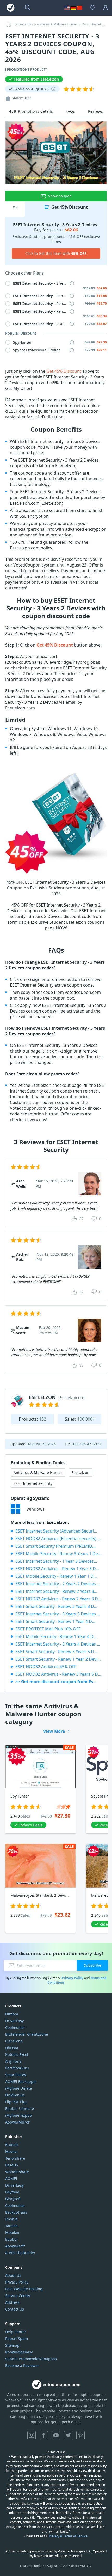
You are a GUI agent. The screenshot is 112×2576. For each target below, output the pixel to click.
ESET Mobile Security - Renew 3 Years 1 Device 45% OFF (58, 1554)
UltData (12, 2048)
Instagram (32, 2435)
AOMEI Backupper (21, 2082)
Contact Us (15, 2309)
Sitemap (12, 2345)
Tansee (11, 2226)
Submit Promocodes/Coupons (31, 2359)
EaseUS (12, 2165)
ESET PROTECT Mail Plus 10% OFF (48, 1629)
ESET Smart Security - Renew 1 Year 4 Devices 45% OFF (58, 1621)
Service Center (18, 2296)
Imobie (11, 2219)
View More (54, 1731)
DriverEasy (14, 2021)
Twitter (68, 2435)
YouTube (56, 2435)
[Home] (10, 24)
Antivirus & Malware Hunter (38, 1472)
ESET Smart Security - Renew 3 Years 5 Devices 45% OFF (58, 1652)
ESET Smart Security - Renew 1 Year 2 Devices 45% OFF (58, 1659)
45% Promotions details (31, 111)
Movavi (11, 2151)
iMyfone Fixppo (18, 2115)
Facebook (44, 2435)
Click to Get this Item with (56, 253)
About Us (13, 2275)
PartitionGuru (17, 2068)
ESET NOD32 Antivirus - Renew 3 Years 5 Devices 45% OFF (58, 1674)
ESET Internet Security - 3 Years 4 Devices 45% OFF (58, 1644)
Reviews (96, 111)
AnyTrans (13, 2061)
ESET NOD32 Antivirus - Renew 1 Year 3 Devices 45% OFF (58, 1569)
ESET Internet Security (33, 1483)
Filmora (12, 2014)
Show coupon (60, 196)
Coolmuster (15, 2028)
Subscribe (93, 1965)
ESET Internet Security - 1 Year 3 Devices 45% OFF (58, 1561)
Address (12, 2302)
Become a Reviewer (22, 2365)
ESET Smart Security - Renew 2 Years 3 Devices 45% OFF (58, 1606)
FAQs (70, 111)
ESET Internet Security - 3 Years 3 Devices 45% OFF (58, 1614)
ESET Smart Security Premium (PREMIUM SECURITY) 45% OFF (58, 1546)
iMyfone (12, 2192)
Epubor (12, 2239)
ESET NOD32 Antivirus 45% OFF (46, 1667)
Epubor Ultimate (20, 2109)
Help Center (16, 2332)
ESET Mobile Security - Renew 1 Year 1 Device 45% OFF (58, 1576)
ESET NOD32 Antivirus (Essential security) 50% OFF (58, 1539)
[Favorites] (92, 8)
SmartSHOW (16, 2075)
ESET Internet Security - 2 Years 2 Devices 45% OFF (58, 1584)
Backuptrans (16, 2212)
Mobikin (12, 2232)
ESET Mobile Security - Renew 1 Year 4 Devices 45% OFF (58, 1636)
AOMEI (11, 2178)
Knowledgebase (19, 2352)
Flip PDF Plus (16, 2102)
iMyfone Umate (18, 2088)
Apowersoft (15, 2246)
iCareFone (14, 2041)
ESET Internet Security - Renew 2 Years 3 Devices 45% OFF (58, 1591)
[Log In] (105, 8)
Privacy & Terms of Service (68, 2536)
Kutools (12, 2145)
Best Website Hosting (24, 2289)
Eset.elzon (80, 1472)
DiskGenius (15, 2095)
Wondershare (17, 2172)
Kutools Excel (17, 2055)
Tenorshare (15, 2158)
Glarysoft (13, 2199)
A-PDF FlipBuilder (20, 2253)
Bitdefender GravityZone (27, 2034)
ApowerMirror (17, 2122)
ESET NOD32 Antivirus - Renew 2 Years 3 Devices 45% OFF (58, 1599)
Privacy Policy (73, 1978)
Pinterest (80, 2435)
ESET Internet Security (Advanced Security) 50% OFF (58, 1531)
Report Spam (17, 2338)
